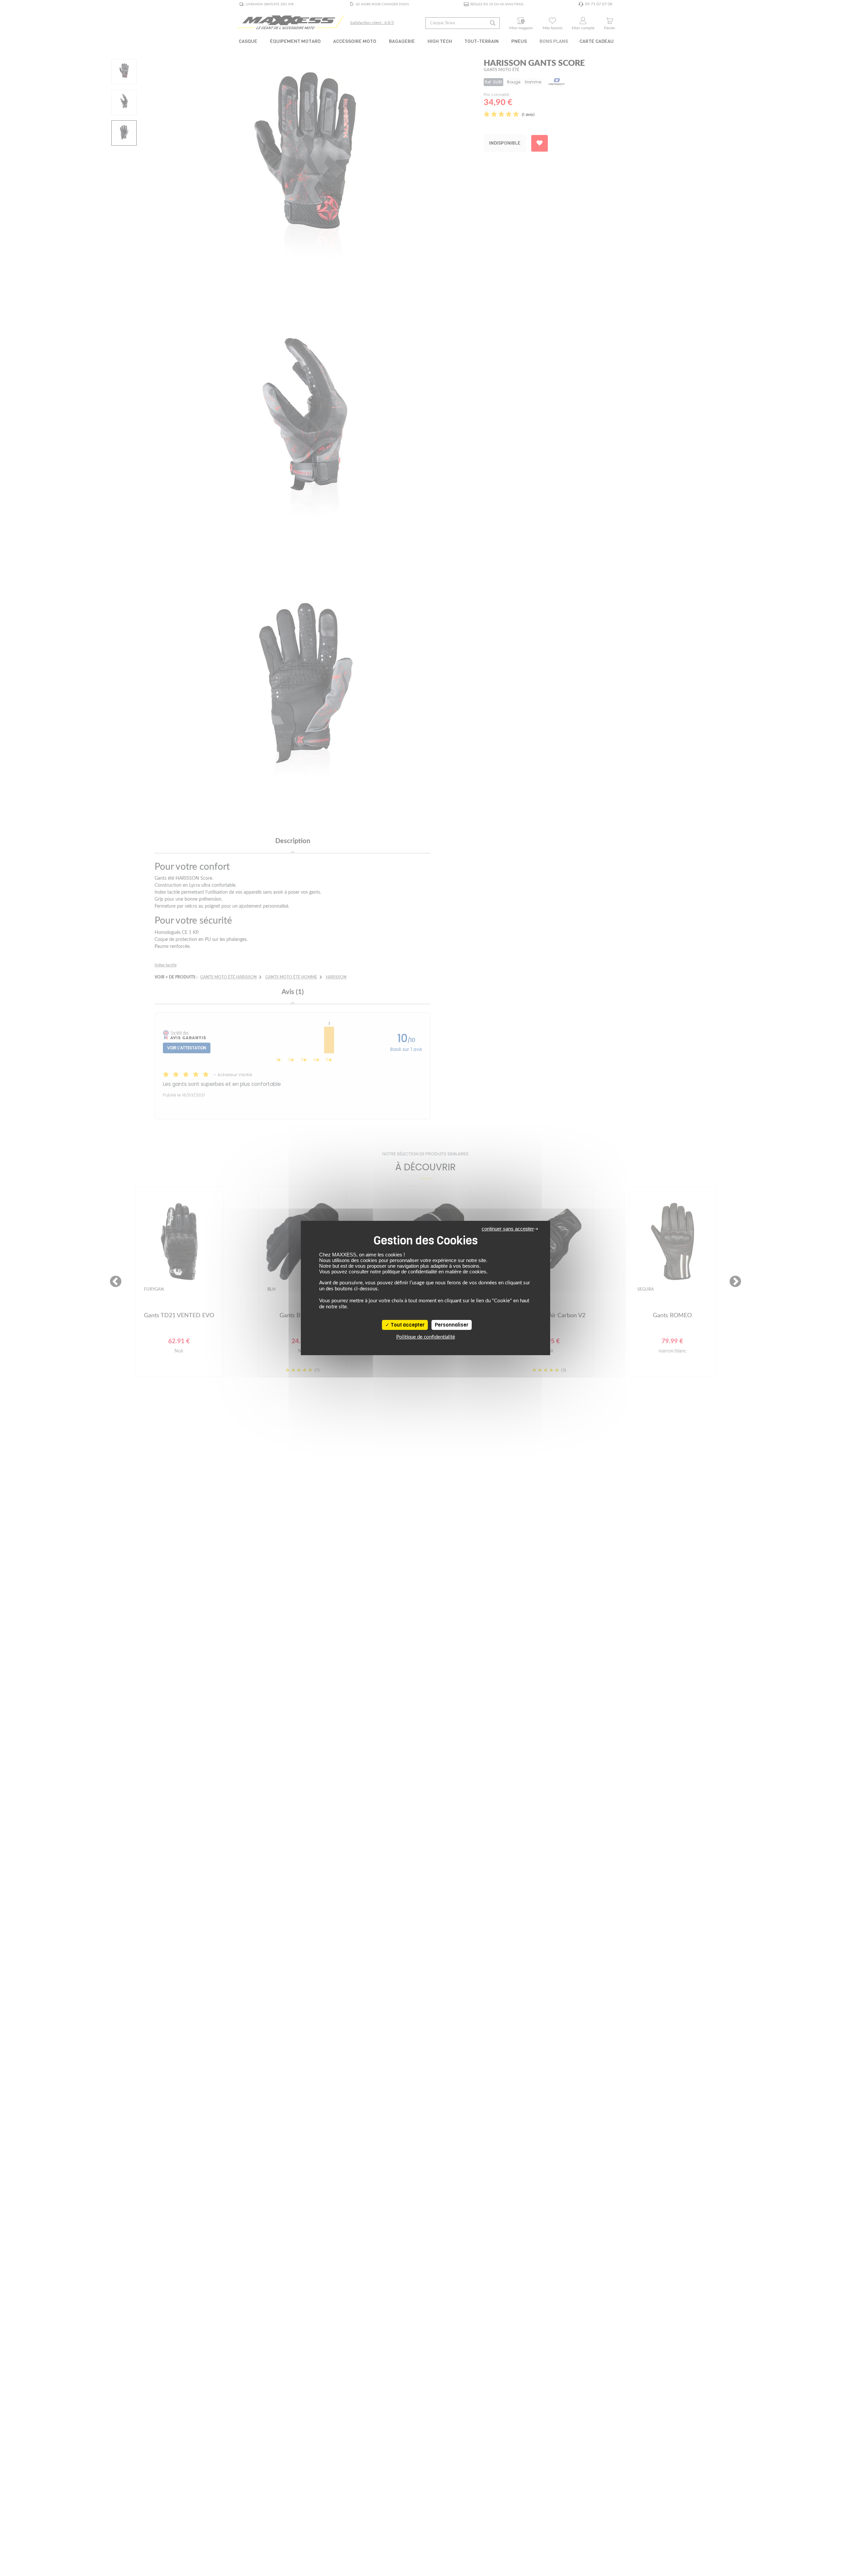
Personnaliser (452, 1325)
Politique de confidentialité (426, 1337)
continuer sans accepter (508, 1229)
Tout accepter (407, 1325)
